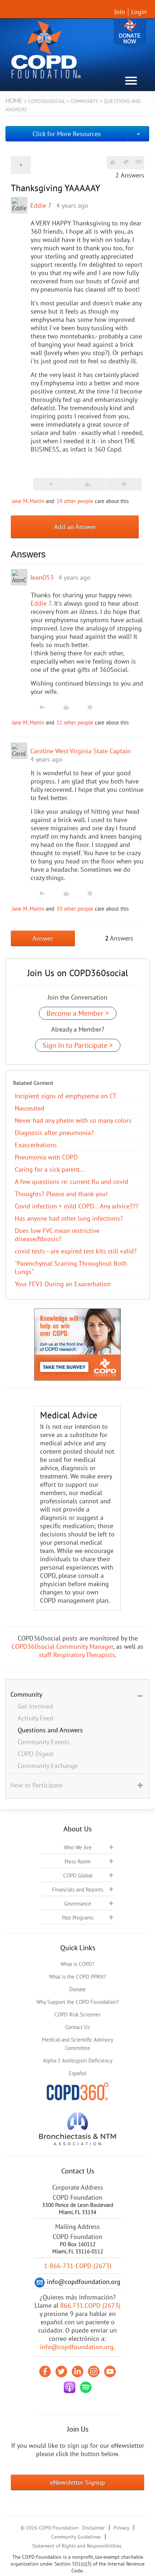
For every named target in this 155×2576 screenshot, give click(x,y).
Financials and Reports (77, 1890)
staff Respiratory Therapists (77, 1655)
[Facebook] (45, 2371)
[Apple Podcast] (70, 2387)
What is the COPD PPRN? (77, 1977)
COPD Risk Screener (77, 2014)
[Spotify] (86, 2387)
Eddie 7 (41, 205)
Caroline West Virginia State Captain (81, 751)
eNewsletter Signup (77, 2482)
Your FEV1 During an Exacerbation (63, 1284)
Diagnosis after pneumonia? (54, 1133)
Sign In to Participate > (78, 1045)
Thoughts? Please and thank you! (61, 1194)
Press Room (77, 1861)
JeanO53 (42, 577)
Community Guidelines (76, 2537)
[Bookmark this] (126, 162)
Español (78, 2073)
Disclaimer (94, 2528)
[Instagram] (94, 2371)
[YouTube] (110, 2371)
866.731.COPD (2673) (90, 2305)
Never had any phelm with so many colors (73, 1120)
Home (14, 101)
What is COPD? (77, 1964)
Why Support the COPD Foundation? (78, 2002)
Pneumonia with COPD (46, 1157)
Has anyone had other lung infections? (69, 1218)
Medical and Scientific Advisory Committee (77, 2044)
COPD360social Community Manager (62, 1646)
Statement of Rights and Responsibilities (77, 2546)
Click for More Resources (67, 134)
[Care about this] (112, 162)
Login (139, 12)
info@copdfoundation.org (77, 2347)
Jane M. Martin (28, 501)
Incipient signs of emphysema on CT (66, 1096)
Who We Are (78, 1847)
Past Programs (78, 1918)
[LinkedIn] (77, 2371)
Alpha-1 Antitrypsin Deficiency (78, 2061)
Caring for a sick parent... (50, 1169)
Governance (78, 1904)
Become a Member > (78, 1013)
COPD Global (78, 1875)
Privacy (121, 2528)
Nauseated (30, 1108)
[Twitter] (61, 2371)
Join (120, 12)
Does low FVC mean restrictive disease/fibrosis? (57, 1235)
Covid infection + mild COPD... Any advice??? (77, 1206)
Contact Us (77, 2027)
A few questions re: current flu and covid (72, 1182)
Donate (130, 33)
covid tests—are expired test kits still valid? (76, 1251)
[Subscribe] (138, 162)
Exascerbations (36, 1145)
